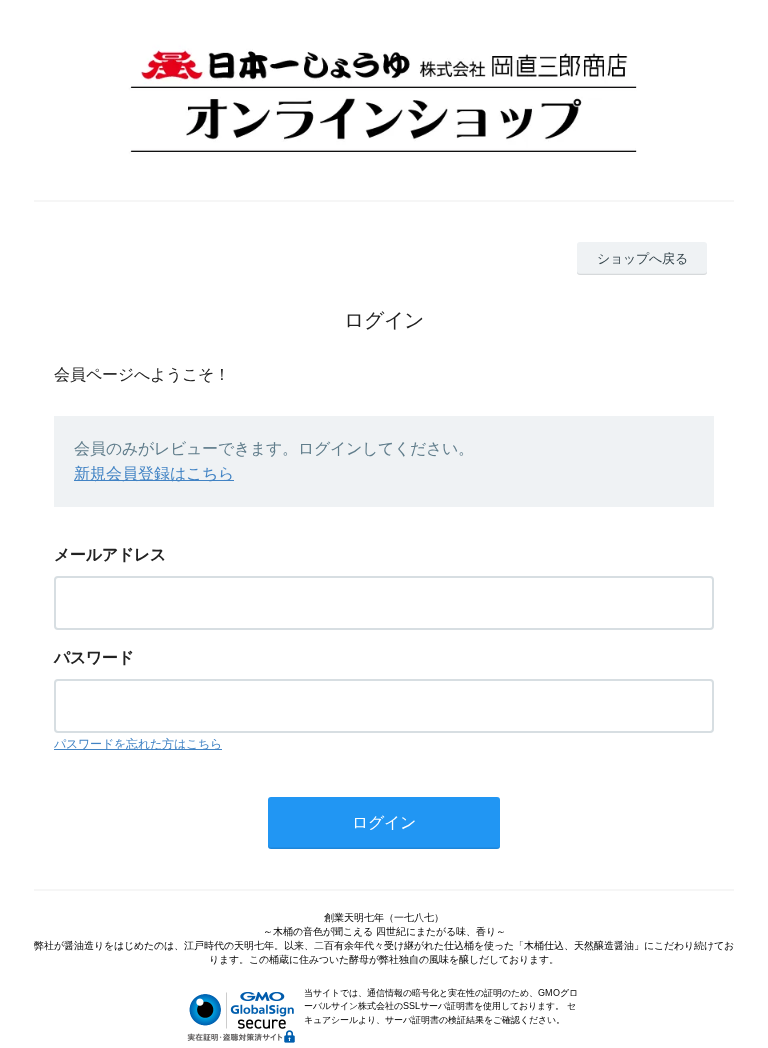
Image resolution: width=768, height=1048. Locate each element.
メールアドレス (110, 554)
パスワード (94, 657)
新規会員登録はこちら (154, 473)
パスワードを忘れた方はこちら (138, 744)
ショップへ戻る (642, 258)
